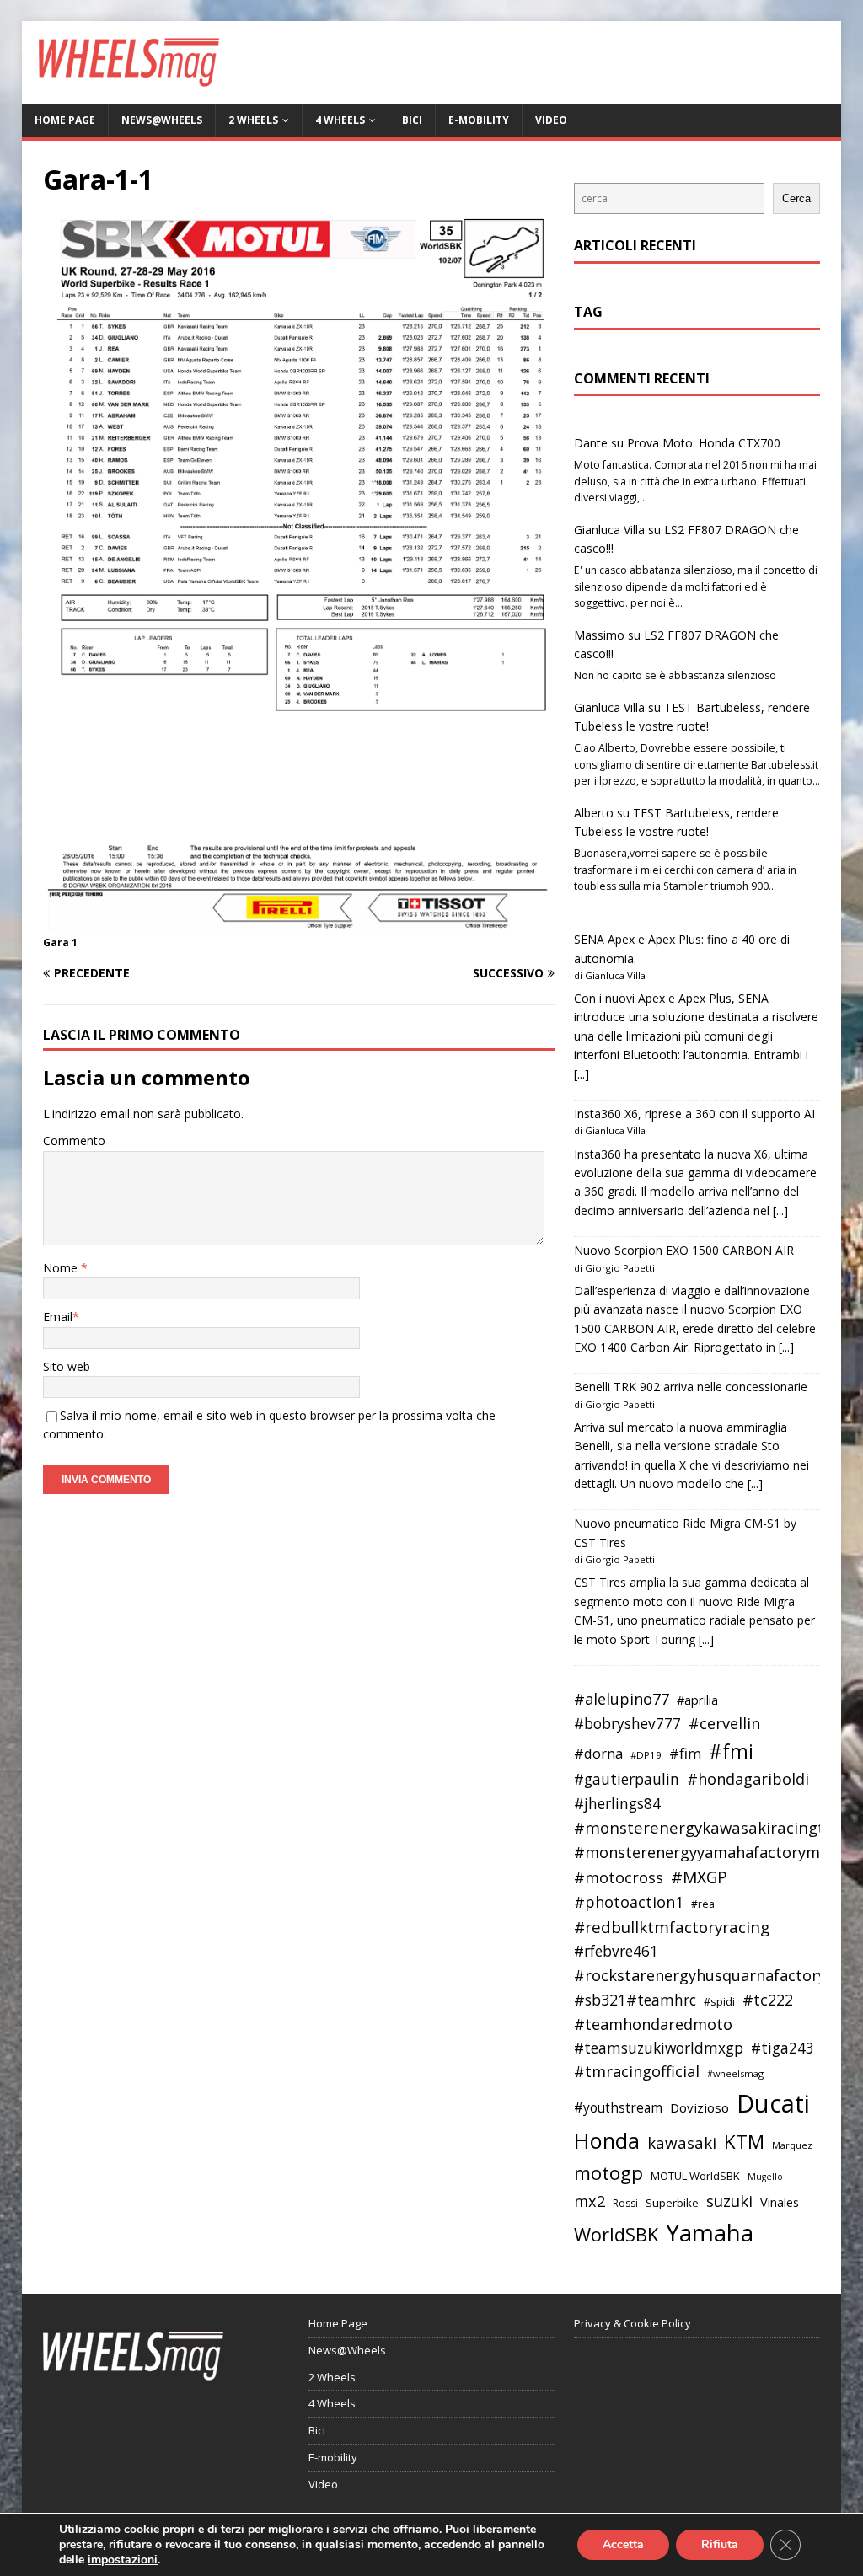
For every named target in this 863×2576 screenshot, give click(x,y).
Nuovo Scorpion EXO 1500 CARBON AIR (684, 1250)
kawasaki (682, 2143)
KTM (744, 2142)
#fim (685, 1753)
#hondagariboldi (748, 1779)
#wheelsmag (735, 2073)
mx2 (590, 2201)
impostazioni (123, 2560)
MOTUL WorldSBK (695, 2176)
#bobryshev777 (627, 1724)
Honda (607, 2140)
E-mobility (479, 120)
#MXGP (699, 1877)
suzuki (729, 2201)
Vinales (780, 2202)
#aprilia (697, 1700)
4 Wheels (340, 120)
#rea (703, 1904)
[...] (582, 1074)
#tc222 (768, 2000)
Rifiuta (720, 2544)
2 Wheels (253, 120)
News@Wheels (162, 120)
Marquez (792, 2145)
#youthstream (618, 2107)
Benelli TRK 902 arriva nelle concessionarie (691, 1387)
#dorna (598, 1753)
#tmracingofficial (637, 2071)
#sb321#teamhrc (635, 2000)
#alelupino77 (622, 1699)
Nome (62, 1268)
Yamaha (710, 2232)
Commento (74, 1141)
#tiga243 (783, 2048)
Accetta (623, 2544)
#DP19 (646, 1755)
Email (58, 1317)
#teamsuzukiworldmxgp (659, 2048)
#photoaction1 (629, 1902)
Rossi (625, 2203)
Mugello (765, 2177)
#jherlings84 (617, 1804)
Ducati (773, 2103)
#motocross (619, 1877)
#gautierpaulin (627, 1779)
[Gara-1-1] (299, 922)
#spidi (719, 2001)
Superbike (672, 2203)
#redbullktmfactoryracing (672, 1927)
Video (551, 120)
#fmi (731, 1751)
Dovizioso (700, 2107)
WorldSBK (616, 2234)
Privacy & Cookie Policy (633, 2323)
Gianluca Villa (609, 530)
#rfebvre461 (616, 1951)
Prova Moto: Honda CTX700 (704, 443)
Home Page (65, 120)
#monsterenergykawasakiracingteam (716, 1827)
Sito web (67, 1366)
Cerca (796, 198)
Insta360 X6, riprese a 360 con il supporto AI (694, 1114)
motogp (608, 2173)
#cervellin (724, 1723)
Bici (412, 120)
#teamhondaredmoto (653, 2024)
